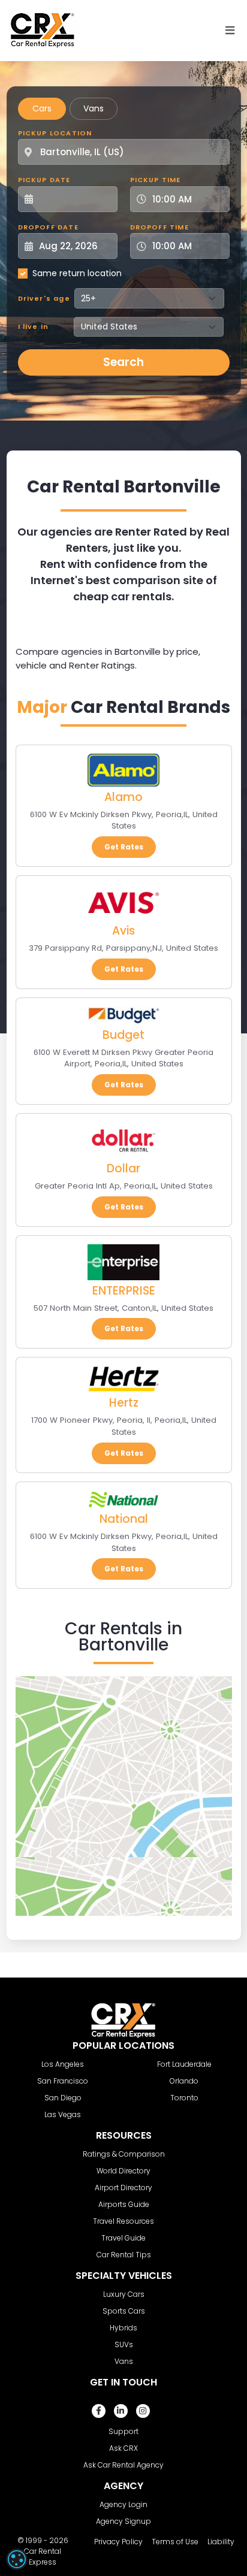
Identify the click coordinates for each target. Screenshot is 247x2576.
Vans (94, 108)
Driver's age (44, 298)
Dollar (123, 1168)
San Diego (63, 2098)
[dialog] (17, 2559)
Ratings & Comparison (124, 2154)
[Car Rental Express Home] (43, 30)
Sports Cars (124, 2311)
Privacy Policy (118, 2542)
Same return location (77, 273)
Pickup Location (55, 133)
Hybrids (123, 2328)
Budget (123, 1035)
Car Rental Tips (124, 2255)
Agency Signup (123, 2521)
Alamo (123, 797)
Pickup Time (156, 180)
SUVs (124, 2344)
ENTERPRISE (124, 1291)
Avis (123, 931)
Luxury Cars (124, 2294)
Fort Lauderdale (184, 2064)
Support (123, 2431)
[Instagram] (143, 2411)
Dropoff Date (48, 227)
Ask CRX (123, 2448)
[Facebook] (99, 2411)
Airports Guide (124, 2204)
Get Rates (124, 847)
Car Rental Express (43, 2557)
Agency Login (123, 2504)
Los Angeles (63, 2064)
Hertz (124, 1403)
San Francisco (63, 2081)
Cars (42, 108)
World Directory (123, 2171)
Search (123, 362)
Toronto (184, 2098)
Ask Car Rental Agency (123, 2465)
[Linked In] (121, 2411)
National (124, 1519)
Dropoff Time (159, 227)
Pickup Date (44, 180)
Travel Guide (123, 2238)
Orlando (184, 2081)
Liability (221, 2542)
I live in (34, 326)
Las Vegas (63, 2114)
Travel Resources (123, 2221)
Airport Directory (123, 2188)
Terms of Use (175, 2542)
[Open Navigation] (230, 31)
